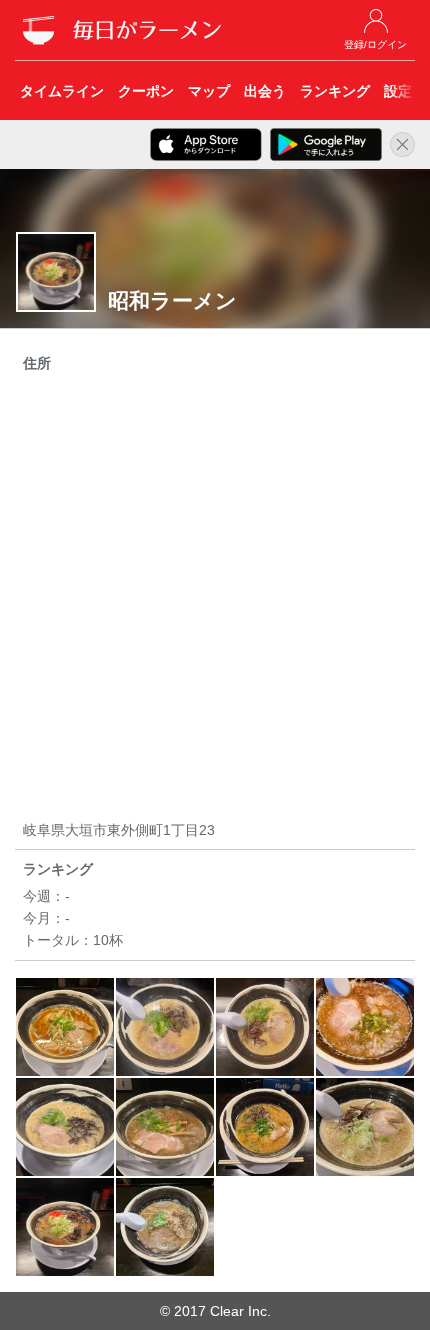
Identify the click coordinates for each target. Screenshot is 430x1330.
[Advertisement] (215, 600)
